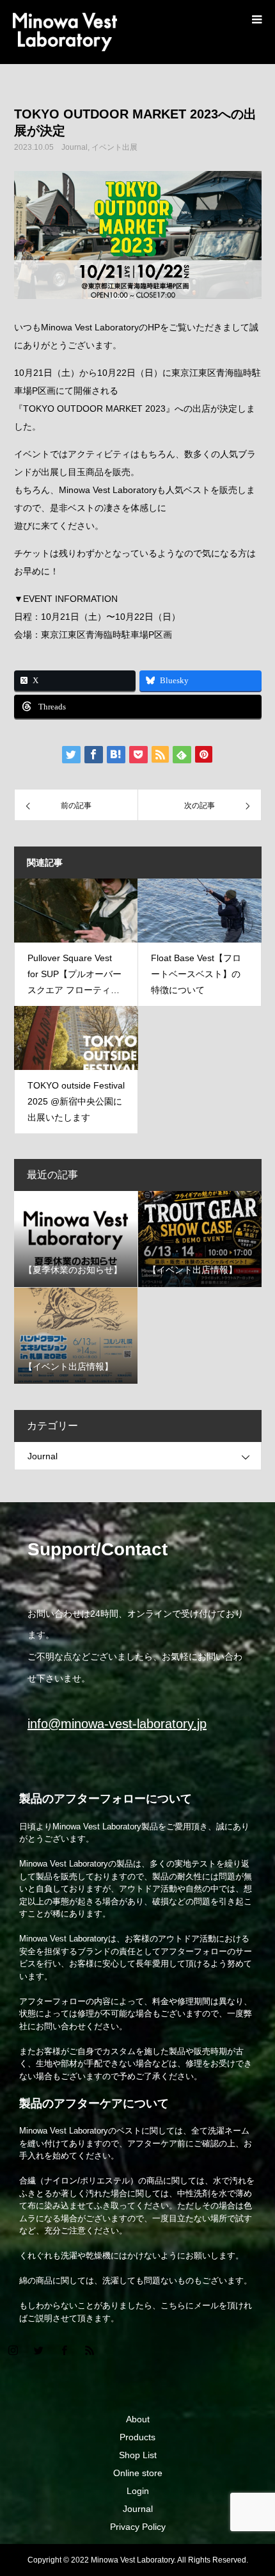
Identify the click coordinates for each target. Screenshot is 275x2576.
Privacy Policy (138, 2527)
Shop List (138, 2455)
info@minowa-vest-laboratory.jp (117, 1724)
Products (137, 2437)
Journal (75, 147)
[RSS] (90, 2350)
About (138, 2419)
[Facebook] (64, 2350)
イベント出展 (114, 147)
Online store (138, 2473)
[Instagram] (13, 2350)
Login (138, 2491)
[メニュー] (256, 19)
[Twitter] (38, 2350)
